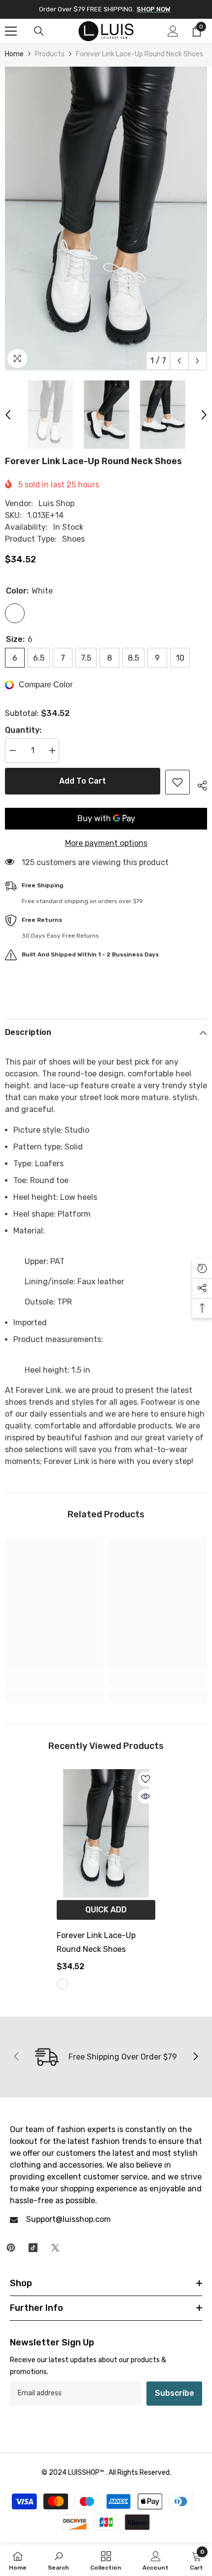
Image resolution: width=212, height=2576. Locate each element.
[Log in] (173, 31)
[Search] (39, 31)
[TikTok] (33, 2248)
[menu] (11, 31)
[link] (54, 1680)
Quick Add (106, 1910)
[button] (179, 361)
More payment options (106, 843)
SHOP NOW (154, 9)
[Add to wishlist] (177, 782)
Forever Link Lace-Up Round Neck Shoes (96, 1942)
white (62, 1984)
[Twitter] (55, 2248)
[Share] (198, 784)
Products (50, 54)
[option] (106, 218)
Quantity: (23, 730)
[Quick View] (145, 1796)
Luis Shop (56, 503)
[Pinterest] (11, 2248)
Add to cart (83, 781)
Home (14, 54)
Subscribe (175, 2393)
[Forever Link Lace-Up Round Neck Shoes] (106, 1833)
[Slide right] (195, 2057)
